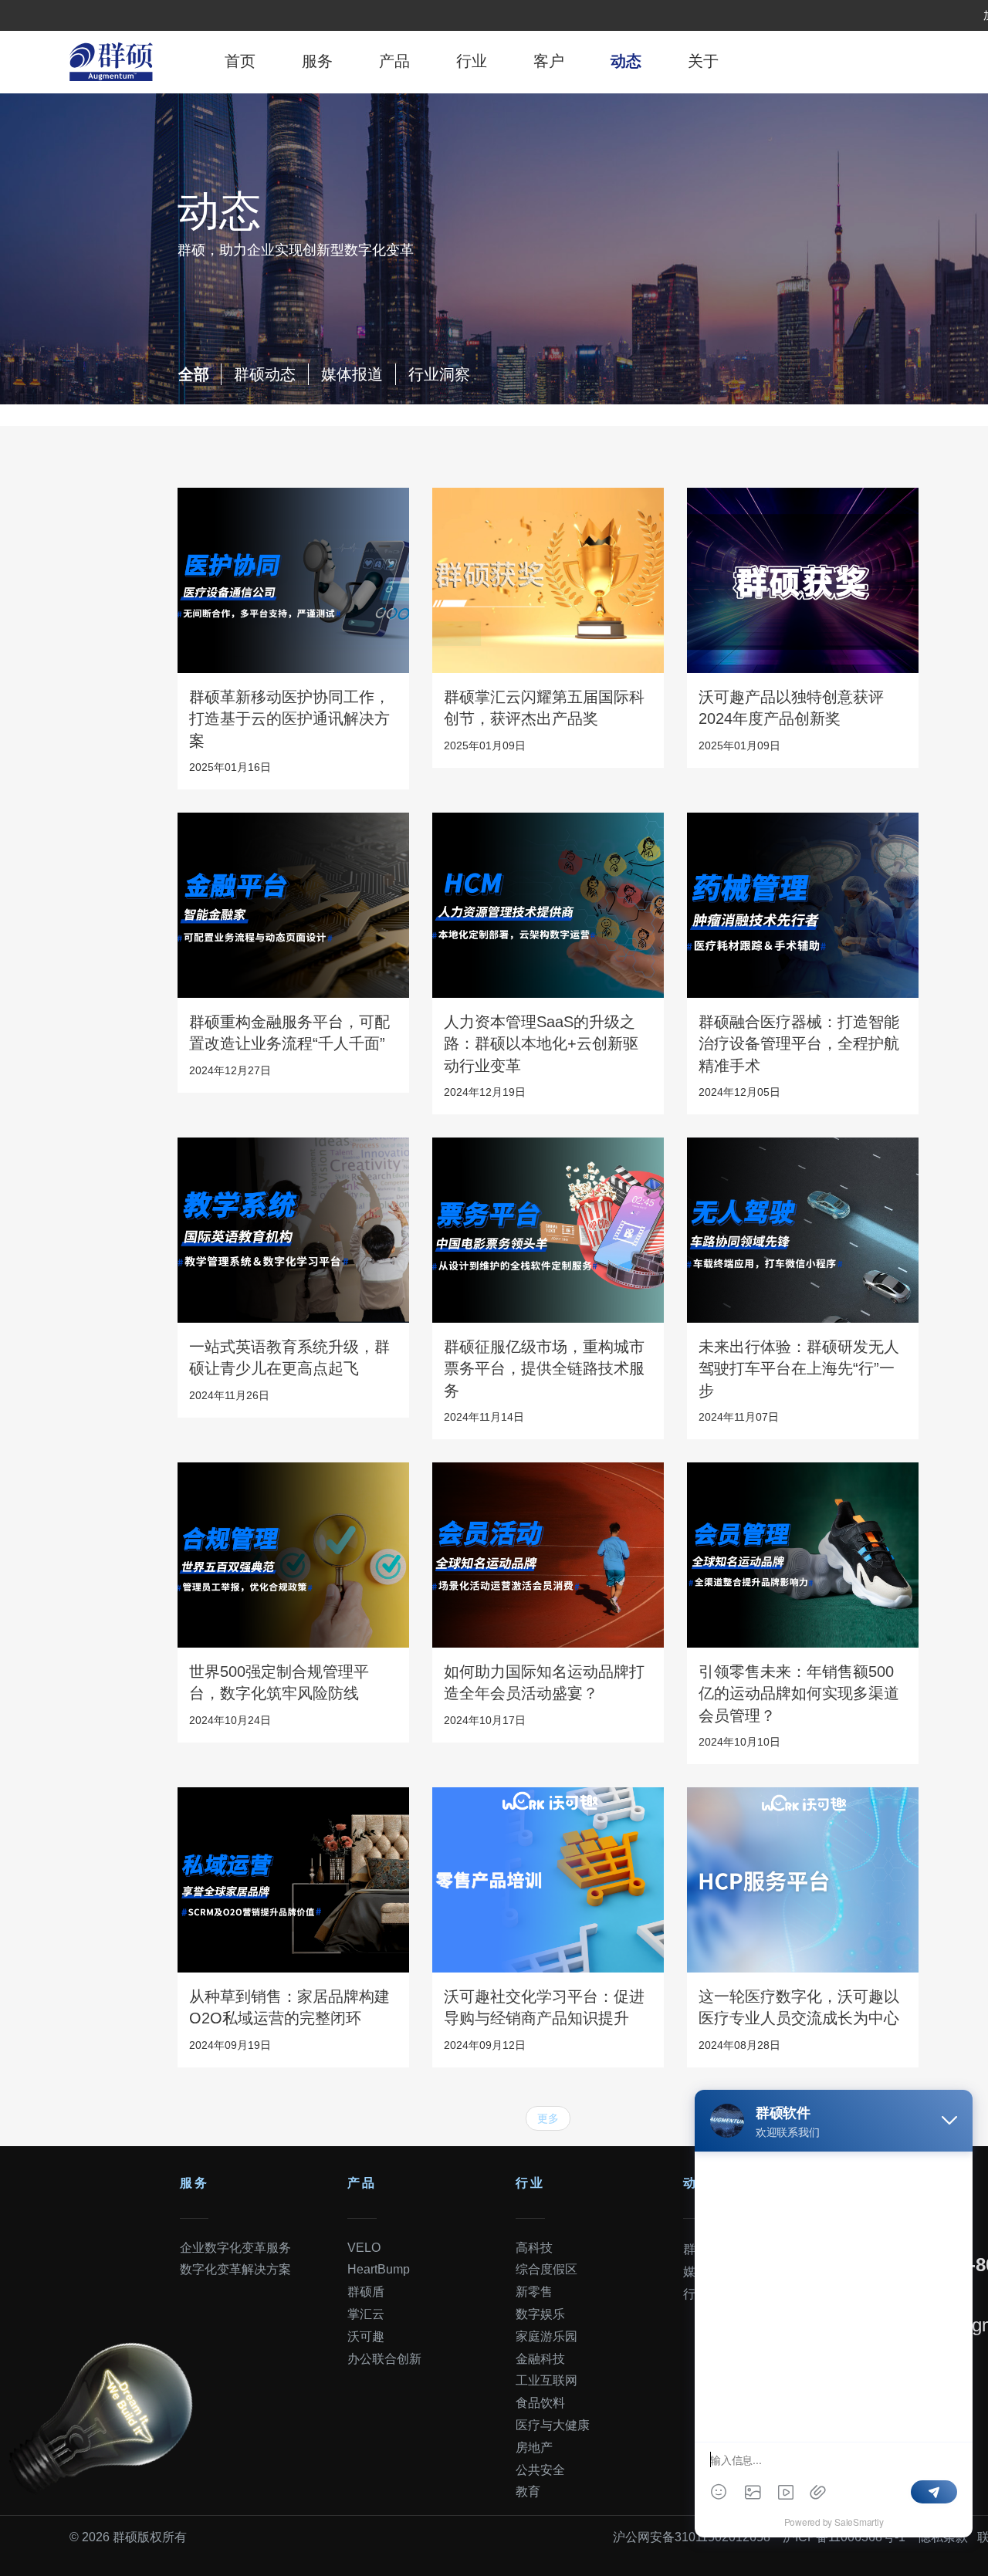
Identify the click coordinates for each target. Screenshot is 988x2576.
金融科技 (540, 2359)
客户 (549, 61)
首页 (240, 61)
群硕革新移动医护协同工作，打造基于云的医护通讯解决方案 (289, 719)
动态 (626, 61)
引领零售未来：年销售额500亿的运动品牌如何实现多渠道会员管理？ (799, 1694)
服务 (317, 61)
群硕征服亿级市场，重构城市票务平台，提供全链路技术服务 (544, 1369)
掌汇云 (366, 2314)
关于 (703, 61)
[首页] (111, 62)
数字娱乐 (540, 2314)
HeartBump (379, 2269)
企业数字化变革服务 (235, 2248)
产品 (394, 61)
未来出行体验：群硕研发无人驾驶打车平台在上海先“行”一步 (799, 1369)
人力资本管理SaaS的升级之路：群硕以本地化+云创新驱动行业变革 (541, 1044)
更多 (548, 2118)
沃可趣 (366, 2336)
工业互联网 (546, 2380)
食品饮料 (540, 2403)
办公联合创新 (384, 2359)
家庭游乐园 (546, 2336)
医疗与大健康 (553, 2425)
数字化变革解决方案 (235, 2269)
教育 (528, 2491)
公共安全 (540, 2470)
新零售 (534, 2292)
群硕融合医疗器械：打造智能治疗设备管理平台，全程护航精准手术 (799, 1044)
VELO (364, 2248)
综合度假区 (546, 2269)
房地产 (534, 2448)
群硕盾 (366, 2292)
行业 (472, 61)
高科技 (534, 2248)
